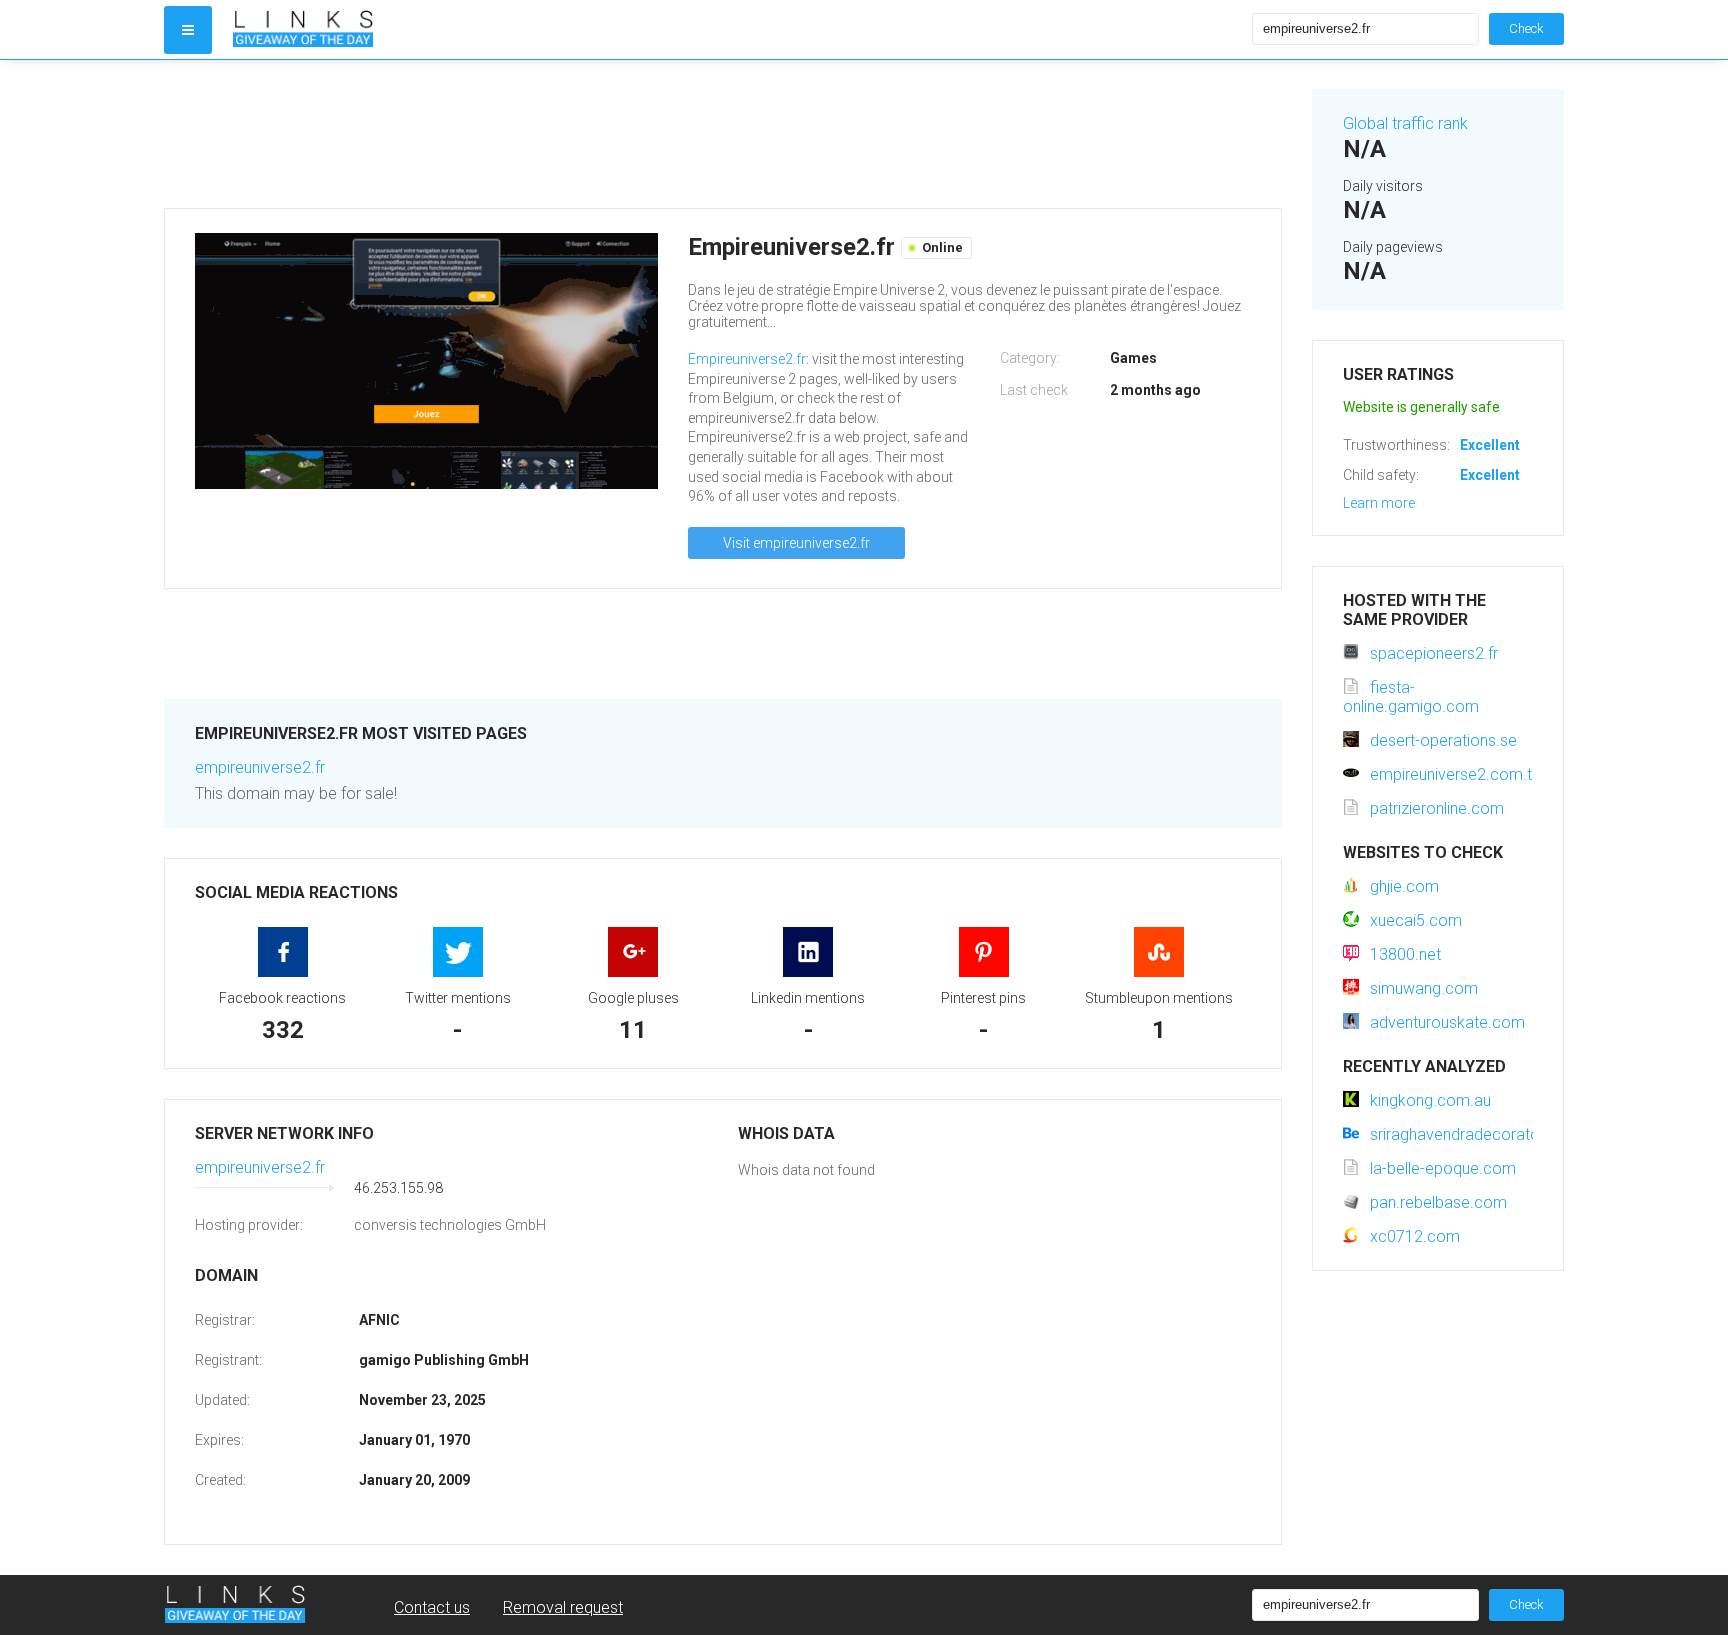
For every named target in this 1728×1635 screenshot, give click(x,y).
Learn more (1379, 503)
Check (1526, 28)
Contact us (432, 1607)
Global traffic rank (1405, 123)
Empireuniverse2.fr (747, 359)
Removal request (563, 1607)
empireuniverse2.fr (260, 767)
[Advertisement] (723, 134)
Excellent (1490, 445)
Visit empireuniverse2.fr (796, 543)
